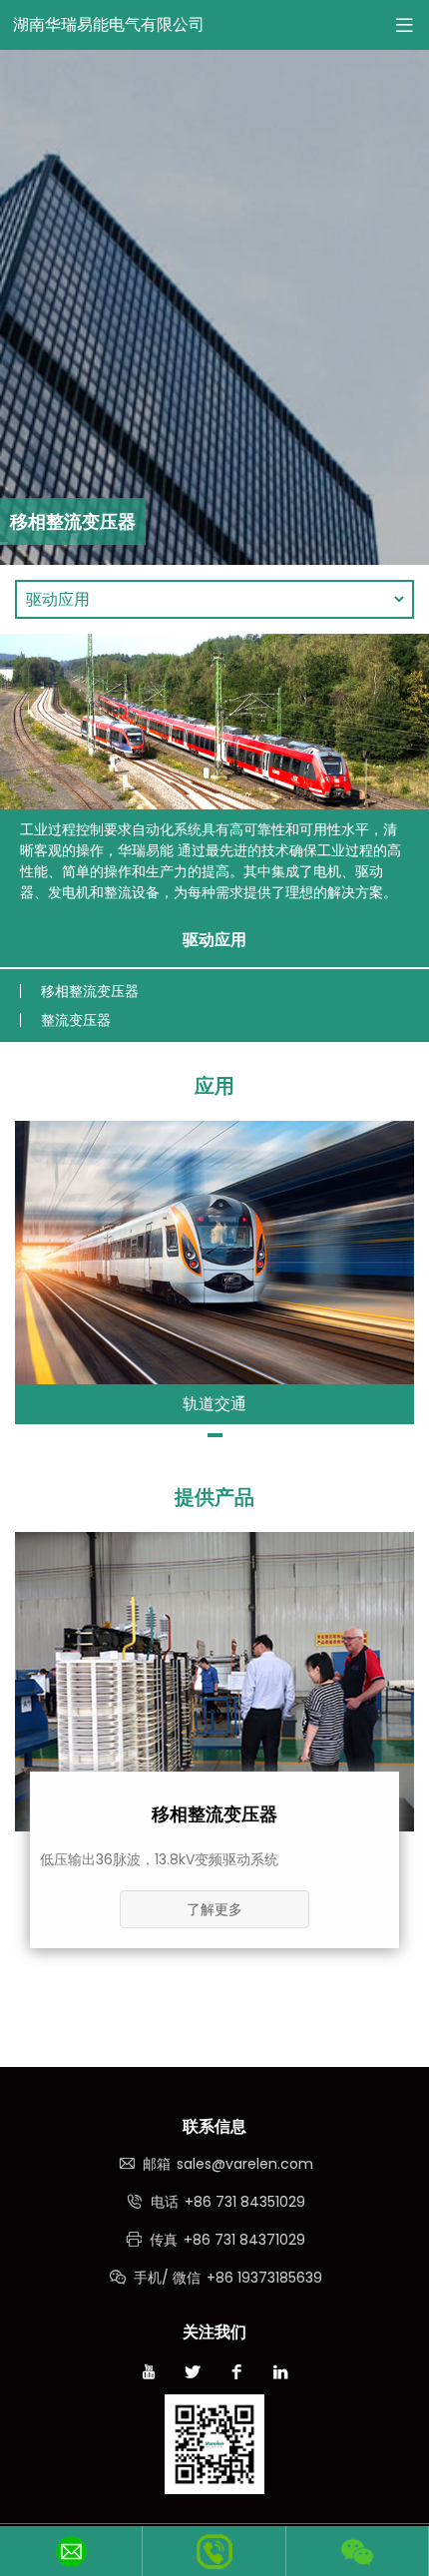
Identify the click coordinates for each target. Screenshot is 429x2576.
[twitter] (193, 2374)
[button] (215, 1435)
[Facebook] (236, 2374)
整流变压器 (76, 1020)
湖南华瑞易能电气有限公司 (109, 24)
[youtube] (149, 2374)
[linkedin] (280, 2374)
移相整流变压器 (90, 991)
